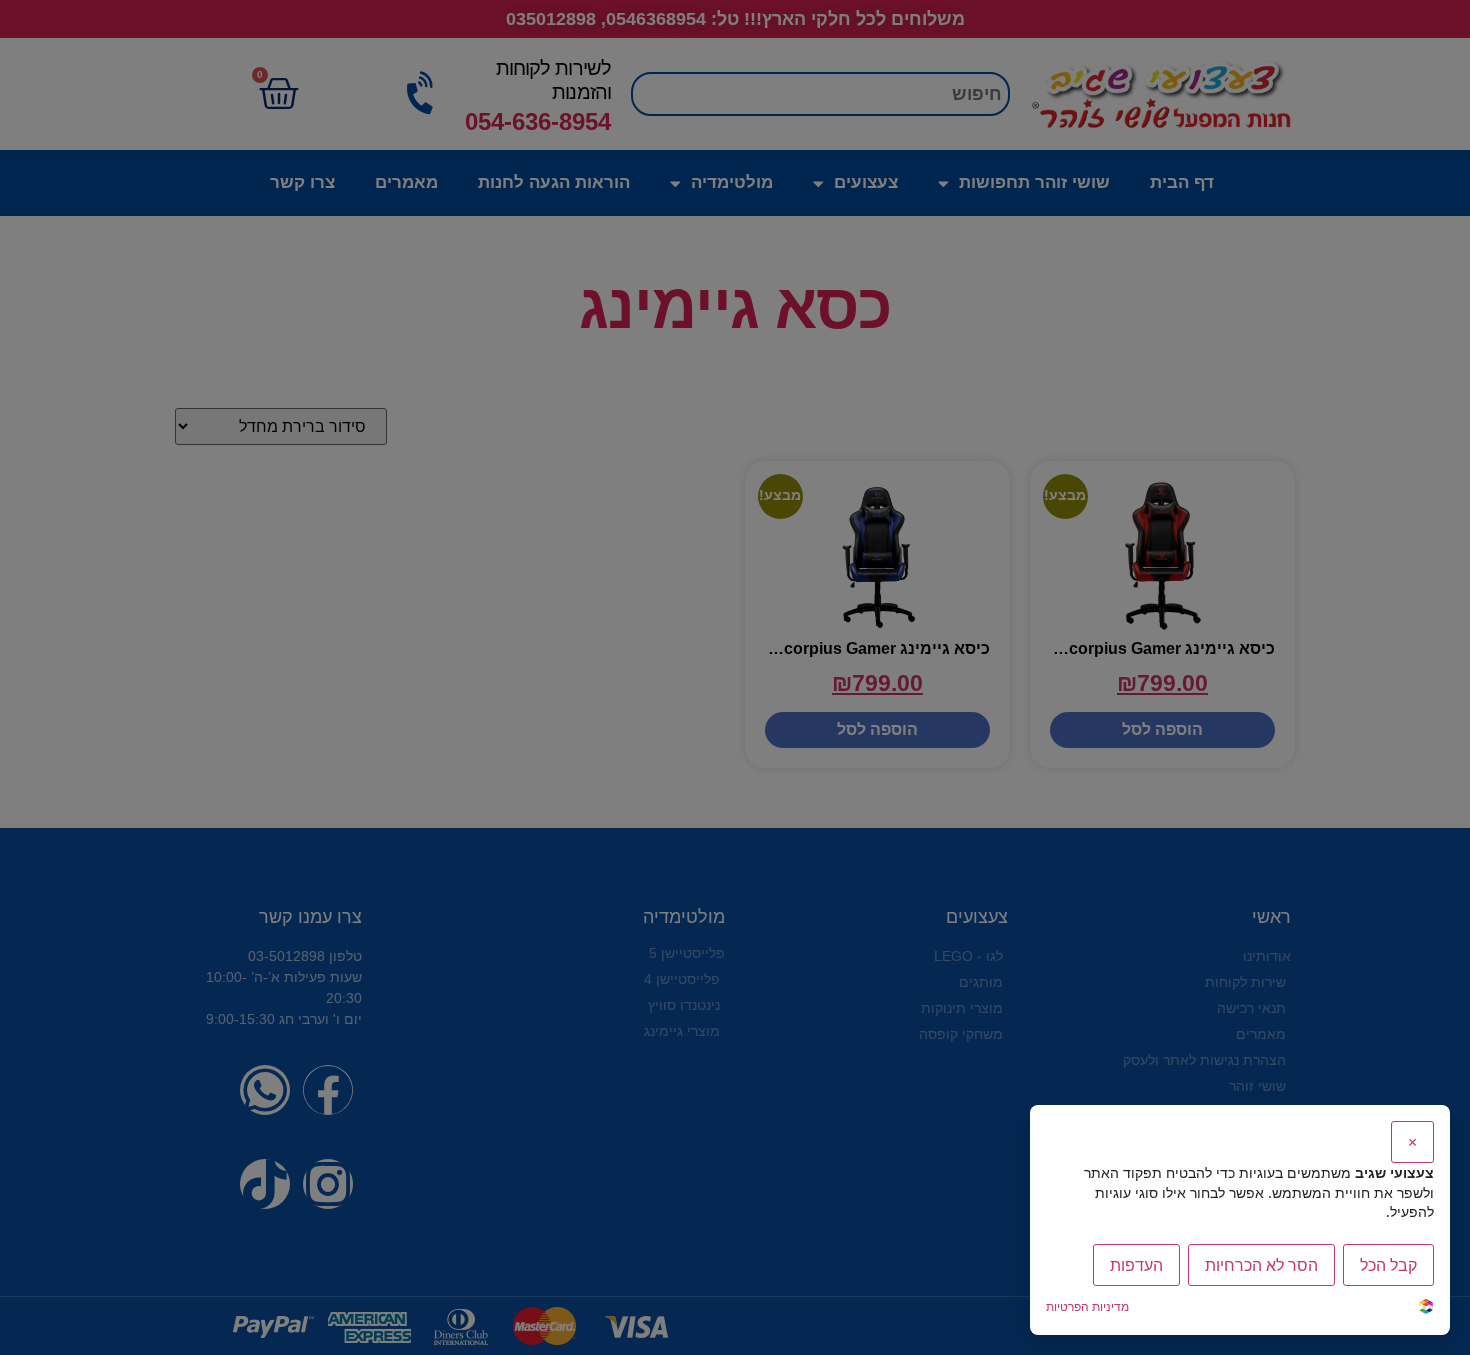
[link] (1426, 1308)
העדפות (1136, 1265)
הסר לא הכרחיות (1261, 1265)
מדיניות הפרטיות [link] (1087, 1306)
